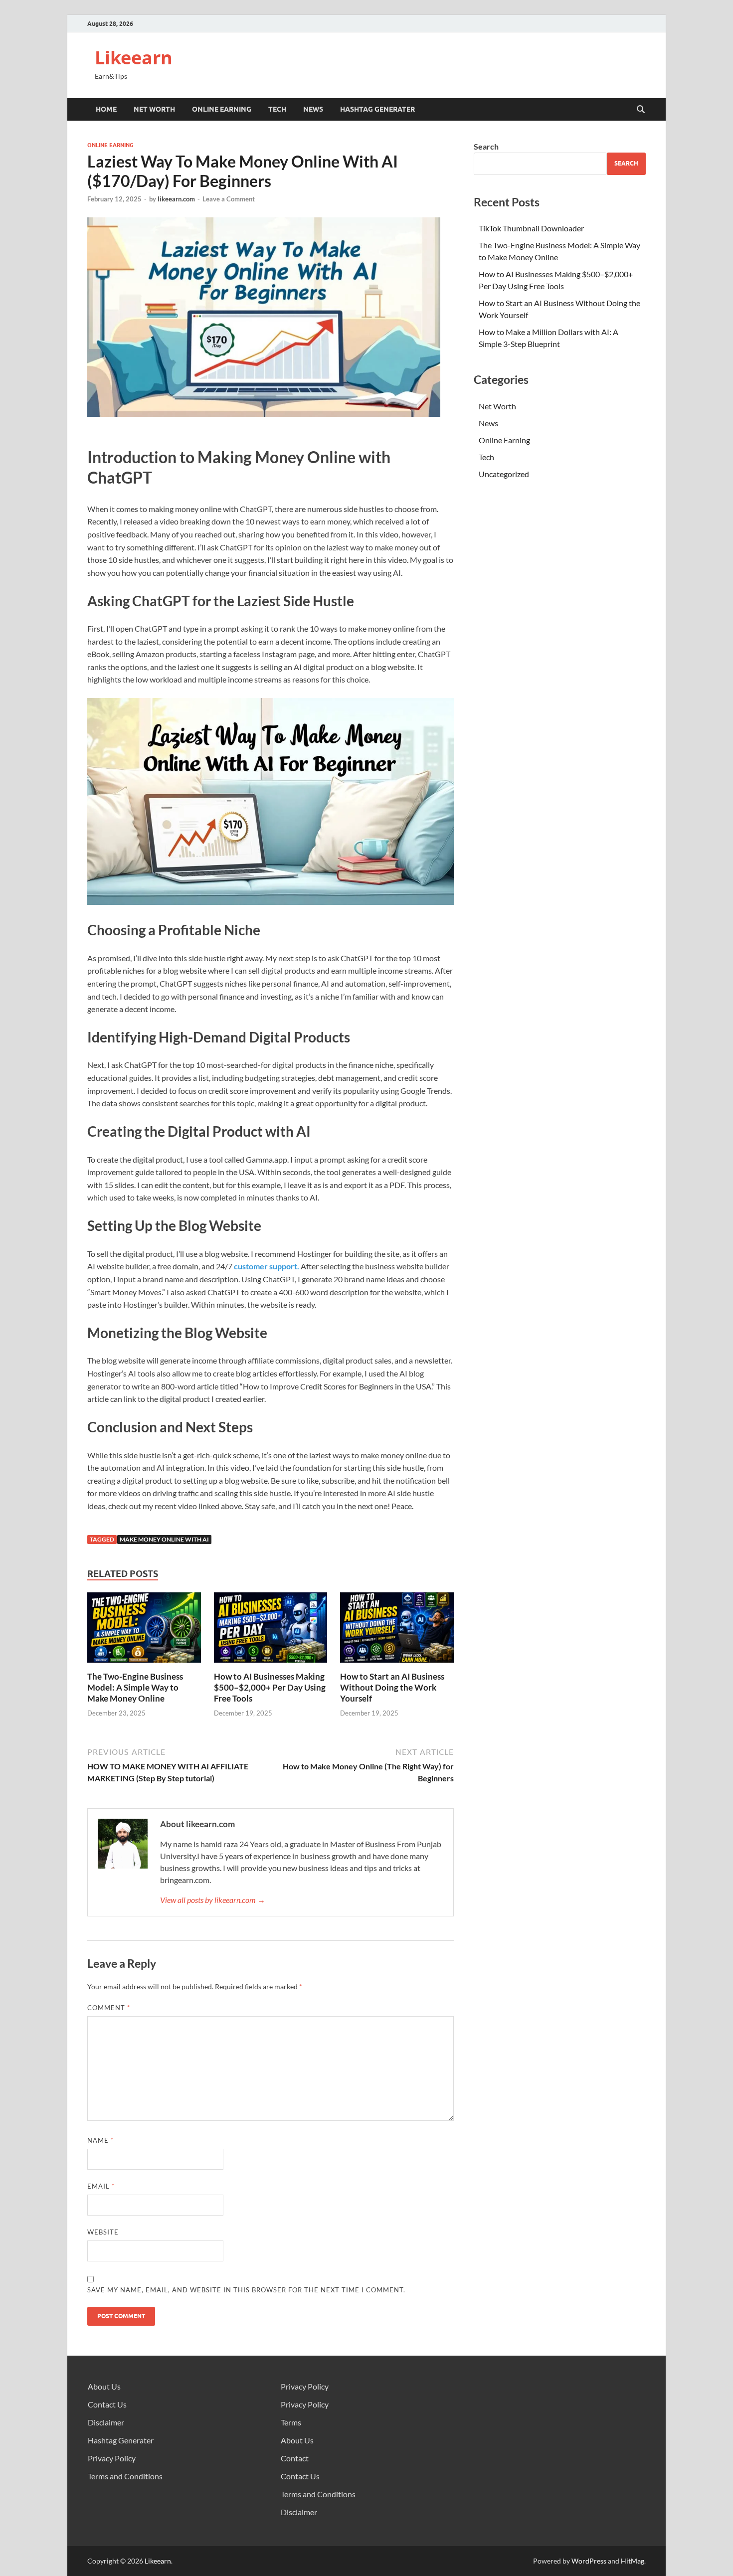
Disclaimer (106, 2422)
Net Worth (154, 109)
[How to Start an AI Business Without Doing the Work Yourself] (397, 1631)
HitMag (633, 2561)
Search (486, 146)
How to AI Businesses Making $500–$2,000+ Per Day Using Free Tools (270, 1687)
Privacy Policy (112, 2458)
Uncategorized (504, 474)
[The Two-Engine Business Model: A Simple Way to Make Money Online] (144, 1631)
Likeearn (134, 58)
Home (106, 109)
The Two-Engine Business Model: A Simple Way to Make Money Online (135, 1687)
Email (101, 2186)
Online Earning (222, 109)
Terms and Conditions (125, 2476)
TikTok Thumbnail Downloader (531, 228)
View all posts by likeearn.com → (213, 1900)
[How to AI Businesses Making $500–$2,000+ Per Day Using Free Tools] (271, 1631)
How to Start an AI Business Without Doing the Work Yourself (392, 1687)
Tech (277, 109)
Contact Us (107, 2404)
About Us (104, 2386)
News (313, 109)
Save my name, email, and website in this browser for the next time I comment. (246, 2290)
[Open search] (641, 110)
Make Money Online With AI (164, 1539)
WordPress (589, 2561)
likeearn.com (176, 199)
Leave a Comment (229, 199)
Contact (295, 2458)
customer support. (267, 1266)
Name (100, 2140)
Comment (109, 2008)
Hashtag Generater (377, 109)
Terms (291, 2422)
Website (103, 2232)
